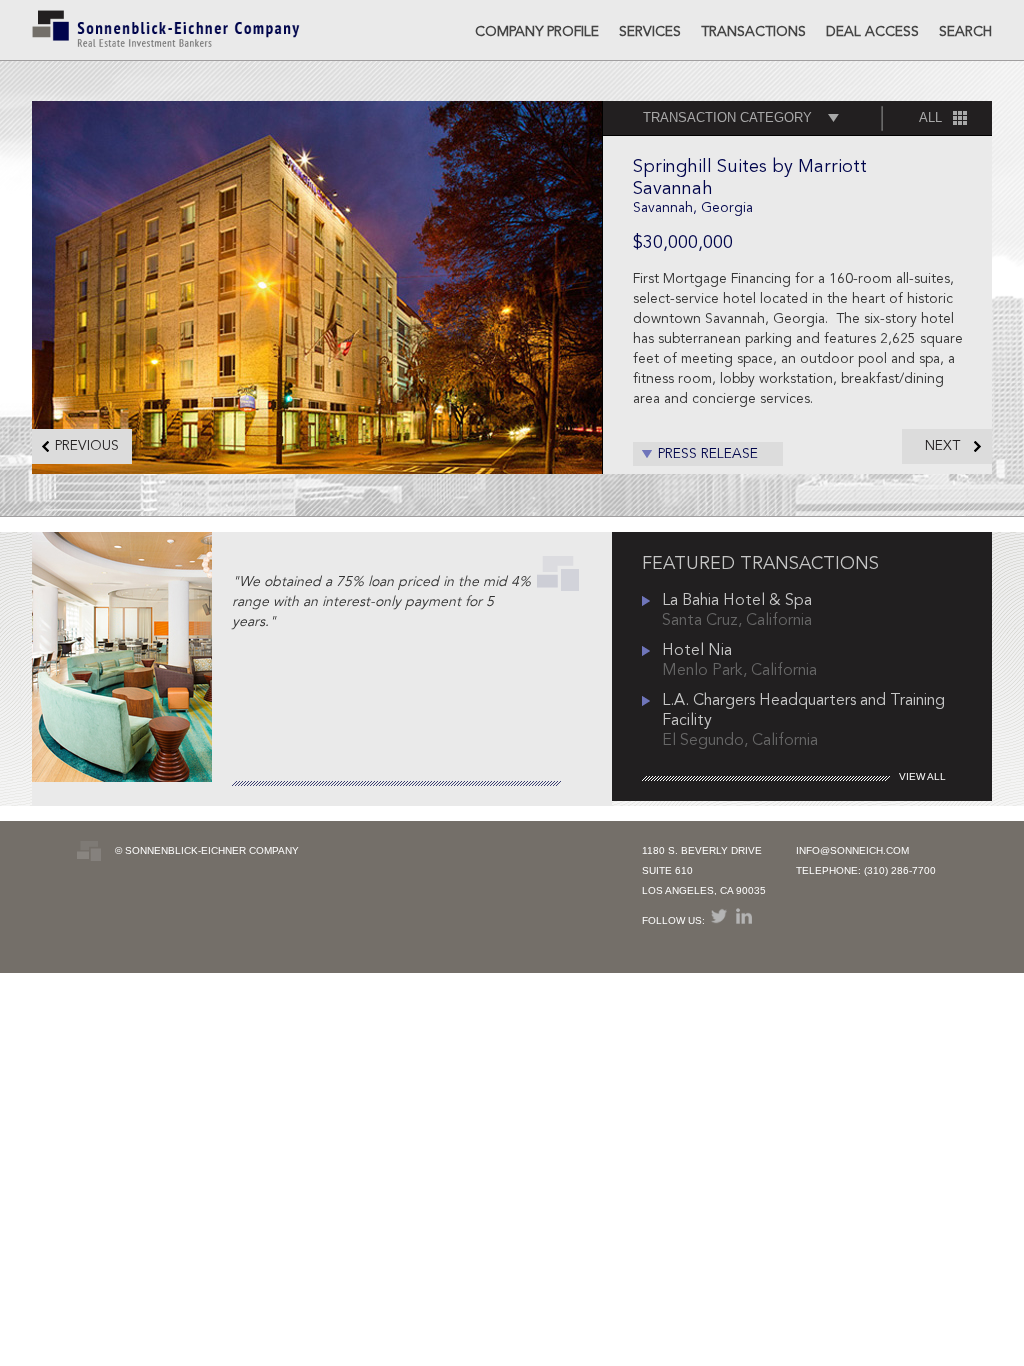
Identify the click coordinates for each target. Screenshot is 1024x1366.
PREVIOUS (87, 446)
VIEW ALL (922, 776)
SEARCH (965, 32)
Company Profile (537, 32)
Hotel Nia (697, 651)
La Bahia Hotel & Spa (737, 601)
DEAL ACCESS (872, 32)
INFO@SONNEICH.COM (852, 850)
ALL (930, 117)
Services (650, 32)
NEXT (942, 446)
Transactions (753, 32)
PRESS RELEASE (708, 454)
